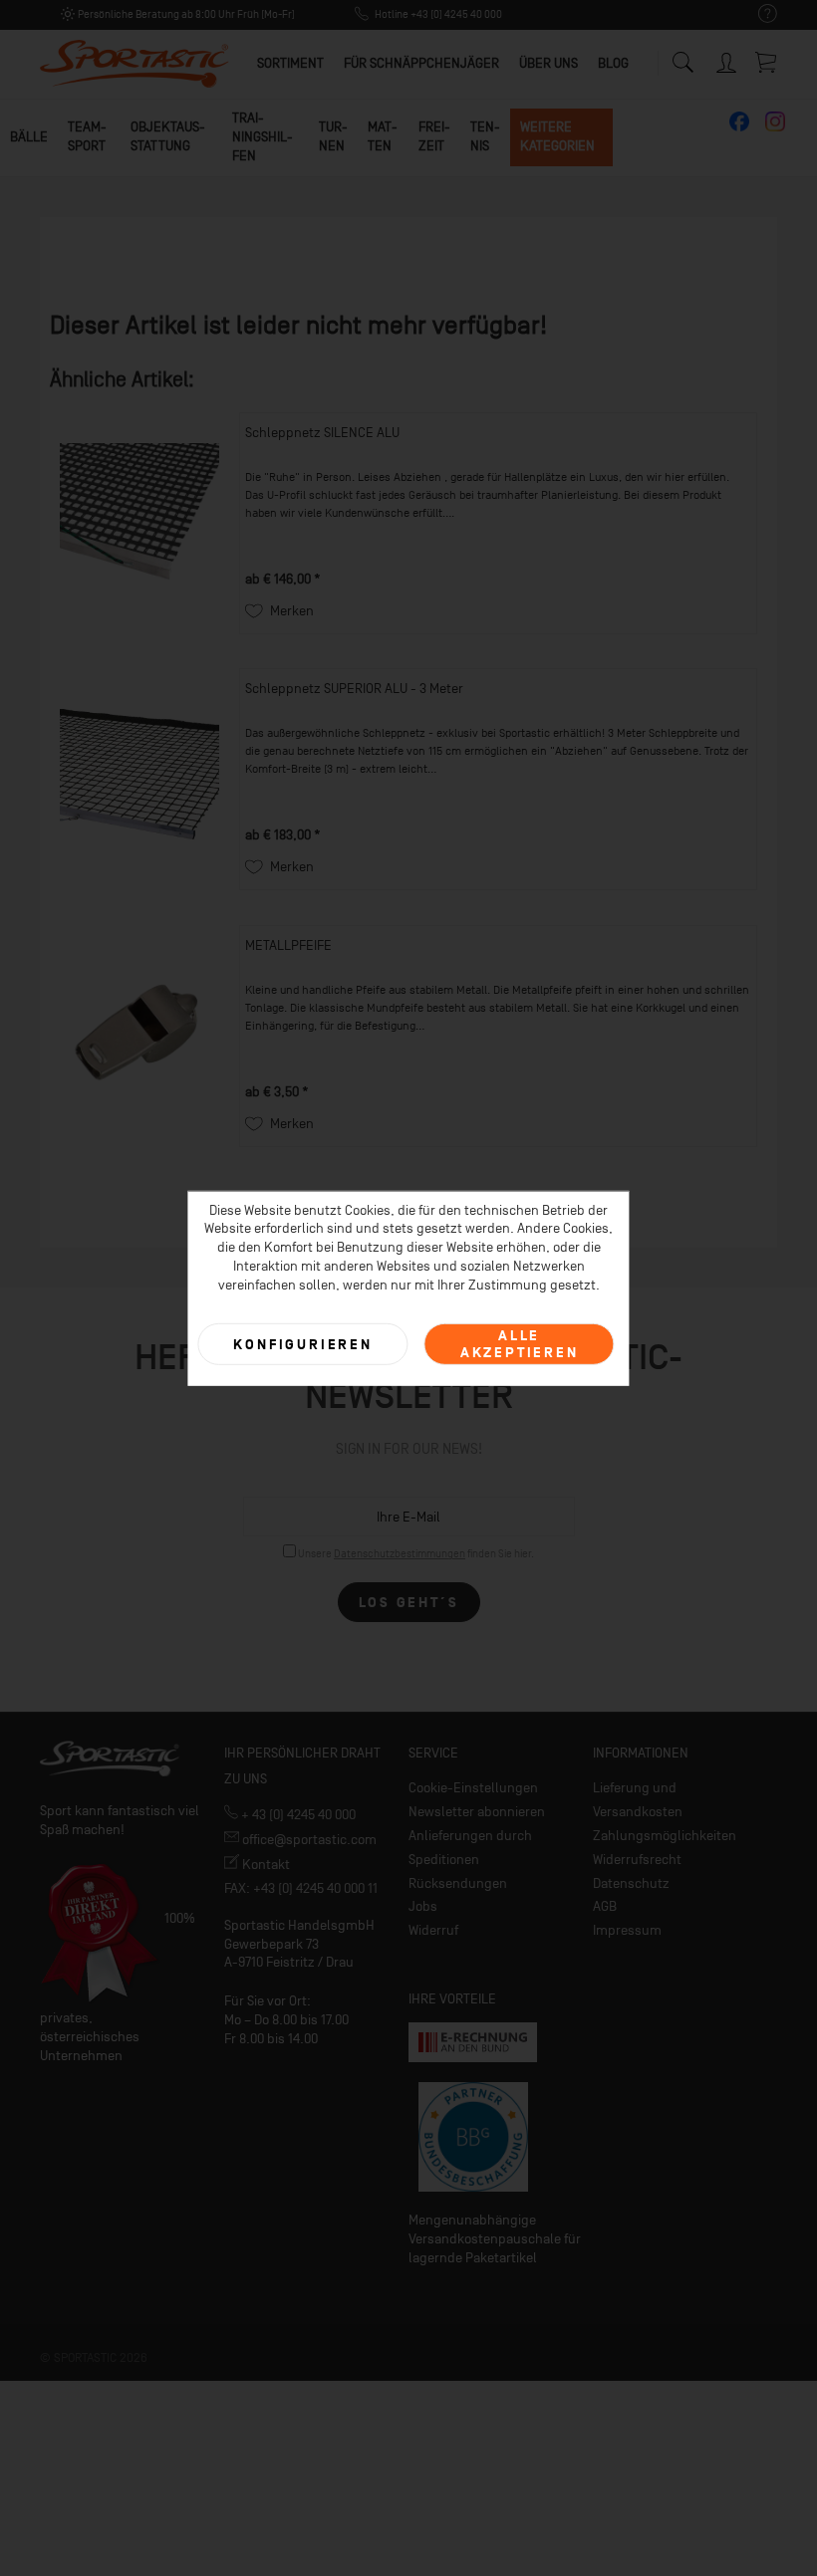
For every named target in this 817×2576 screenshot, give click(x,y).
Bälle (29, 137)
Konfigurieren (302, 1344)
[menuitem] (758, 14)
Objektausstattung (168, 136)
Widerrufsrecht (637, 1860)
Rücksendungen (458, 1883)
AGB (605, 1906)
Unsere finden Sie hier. (416, 1554)
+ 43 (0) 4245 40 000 (297, 1815)
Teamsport (87, 136)
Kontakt (265, 1865)
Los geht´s (409, 1603)
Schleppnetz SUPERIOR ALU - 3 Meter (354, 689)
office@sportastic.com (308, 1840)
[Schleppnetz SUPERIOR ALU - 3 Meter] (139, 779)
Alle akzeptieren (520, 1344)
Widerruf (433, 1930)
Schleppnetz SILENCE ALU (322, 433)
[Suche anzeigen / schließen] (682, 57)
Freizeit (434, 136)
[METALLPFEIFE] (139, 1036)
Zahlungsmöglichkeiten (665, 1836)
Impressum (627, 1930)
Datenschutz (631, 1883)
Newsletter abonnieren (477, 1812)
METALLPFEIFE (288, 945)
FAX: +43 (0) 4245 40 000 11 (301, 1888)
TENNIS (485, 136)
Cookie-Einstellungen (473, 1788)
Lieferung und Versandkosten (638, 1800)
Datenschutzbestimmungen (400, 1554)
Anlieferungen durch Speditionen (470, 1848)
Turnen (333, 136)
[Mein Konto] (727, 59)
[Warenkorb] (767, 62)
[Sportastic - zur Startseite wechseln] (135, 65)
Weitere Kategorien (557, 136)
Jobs (423, 1906)
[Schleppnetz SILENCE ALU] (139, 523)
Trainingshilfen (263, 137)
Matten (383, 136)
